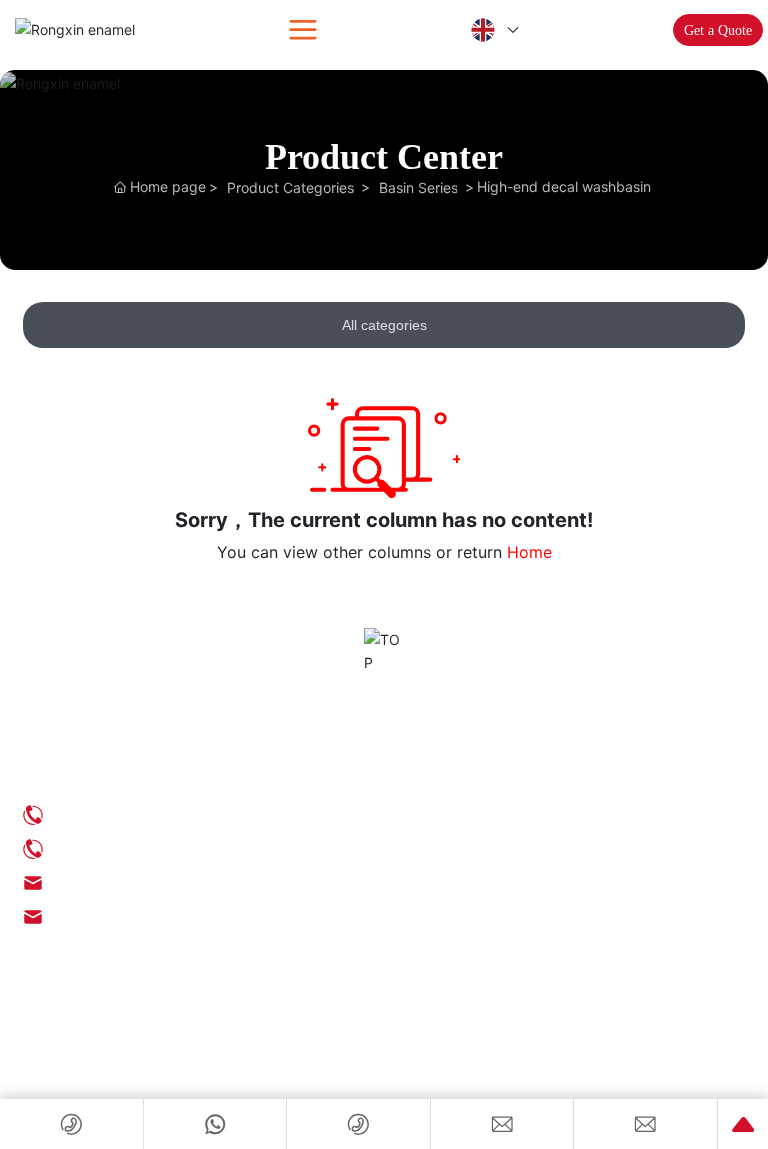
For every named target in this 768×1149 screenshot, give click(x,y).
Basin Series (418, 187)
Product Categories (290, 187)
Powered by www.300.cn (119, 1069)
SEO (35, 1069)
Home (529, 552)
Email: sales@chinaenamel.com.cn (157, 916)
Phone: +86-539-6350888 (129, 814)
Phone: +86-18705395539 (131, 848)
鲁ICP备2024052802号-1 (96, 1049)
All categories (384, 325)
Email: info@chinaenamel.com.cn (155, 882)
